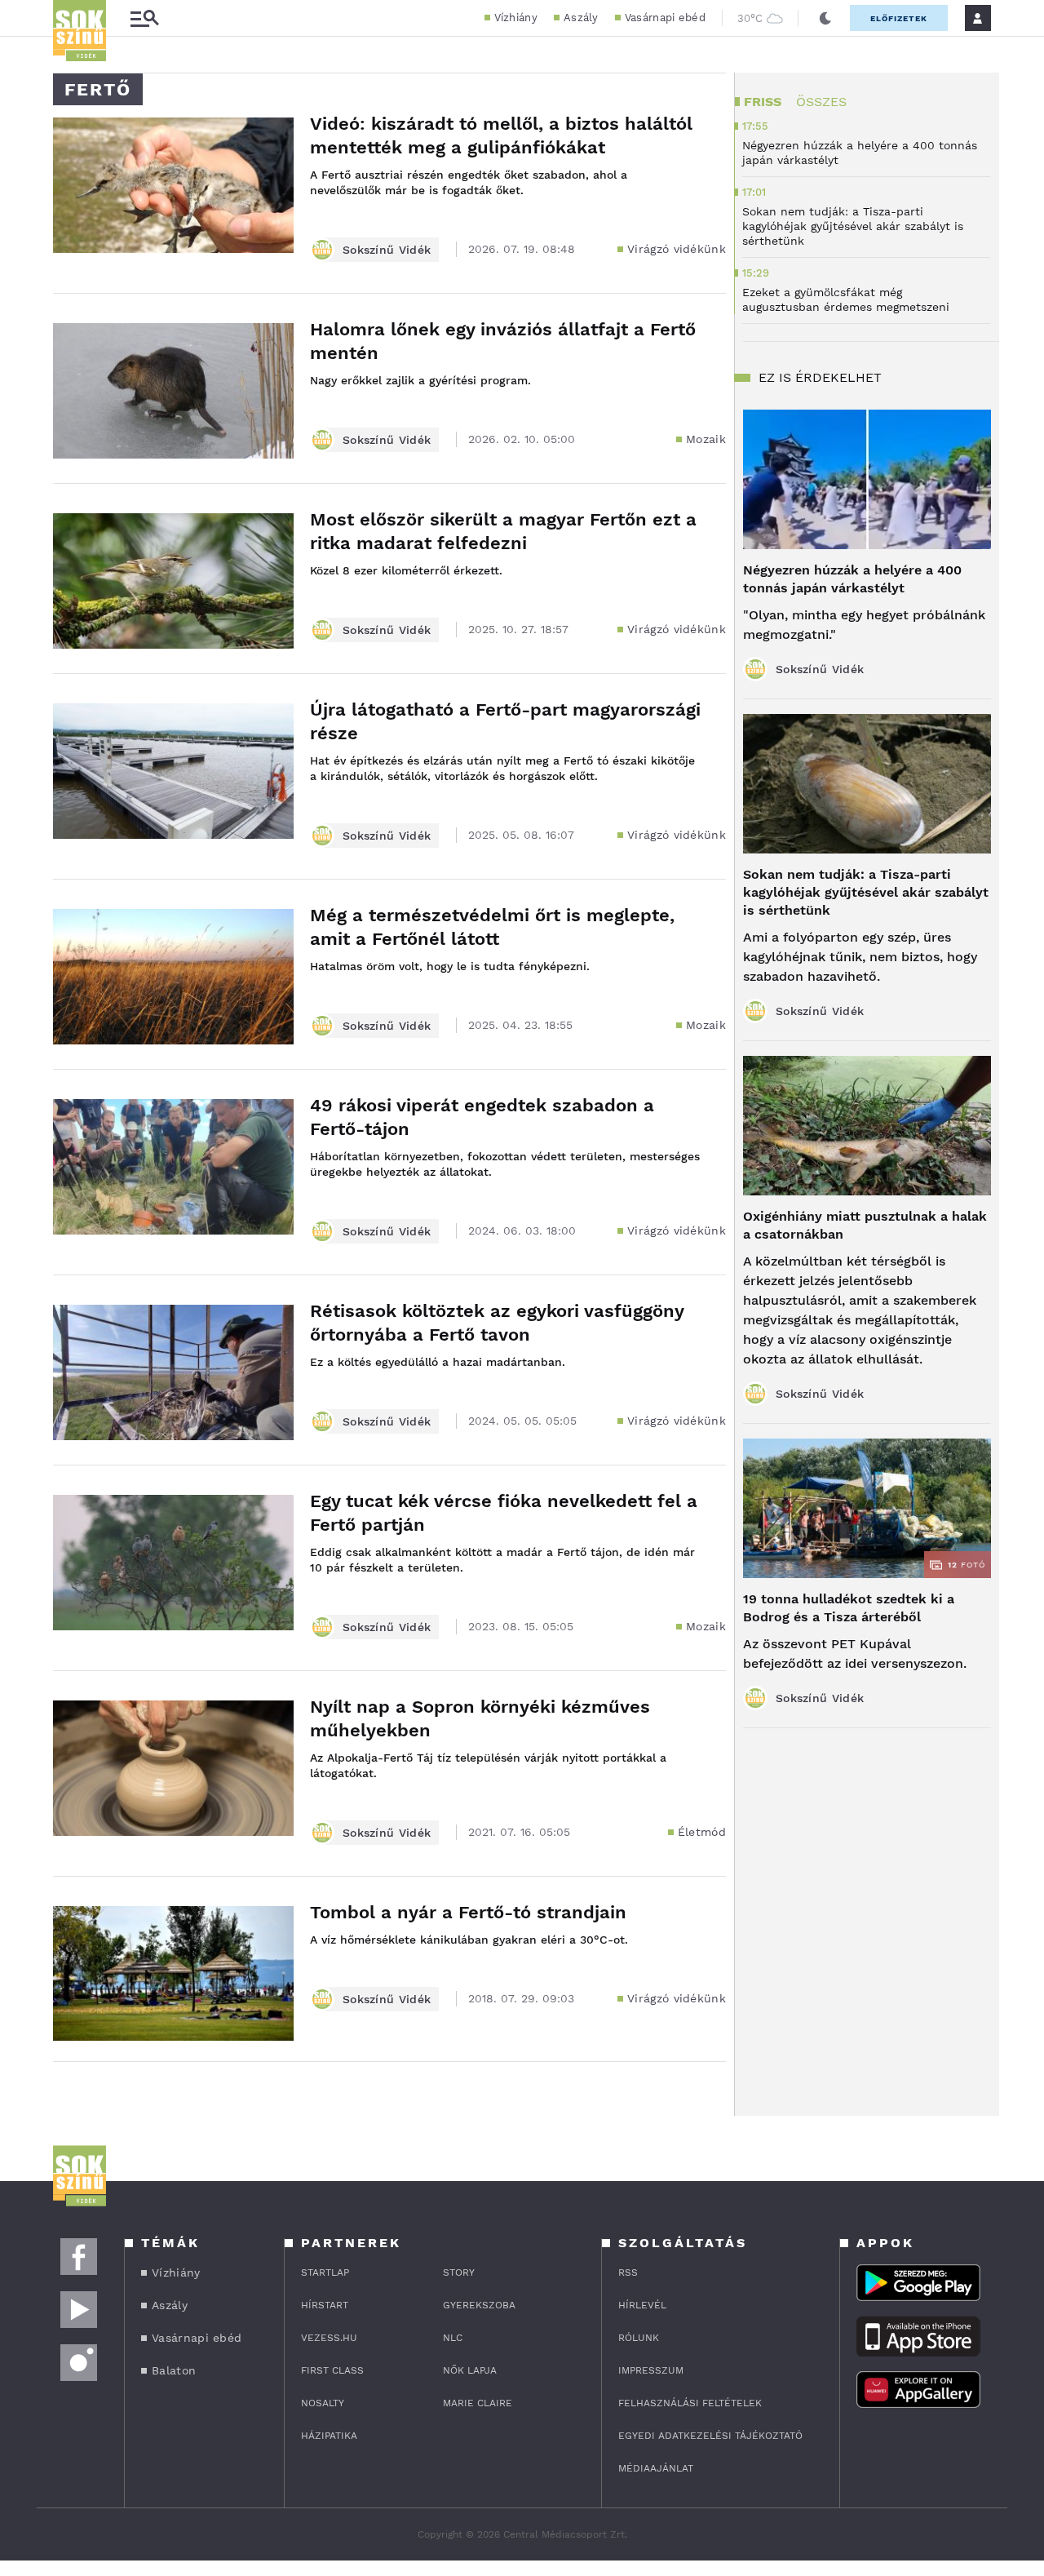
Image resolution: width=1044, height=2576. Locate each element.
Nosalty (323, 2403)
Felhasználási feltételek (690, 2403)
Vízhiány (516, 18)
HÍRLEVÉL (642, 2305)
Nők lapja (470, 2370)
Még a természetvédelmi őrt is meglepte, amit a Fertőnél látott (492, 927)
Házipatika (329, 2436)
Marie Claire (478, 2403)
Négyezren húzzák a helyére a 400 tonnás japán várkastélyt (852, 579)
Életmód (702, 1832)
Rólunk (639, 2338)
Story (459, 2272)
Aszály (581, 18)
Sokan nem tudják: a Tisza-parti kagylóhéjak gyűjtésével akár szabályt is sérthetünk (866, 892)
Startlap (325, 2272)
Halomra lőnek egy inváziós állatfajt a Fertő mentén (503, 341)
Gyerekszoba (479, 2305)
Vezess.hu (329, 2338)
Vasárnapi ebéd (665, 18)
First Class (332, 2370)
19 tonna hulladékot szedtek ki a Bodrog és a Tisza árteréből (849, 1608)
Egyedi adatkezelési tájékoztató (710, 2436)
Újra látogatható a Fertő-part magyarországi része (505, 721)
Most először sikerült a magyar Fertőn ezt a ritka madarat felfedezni (503, 531)
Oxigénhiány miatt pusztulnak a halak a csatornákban (865, 1225)
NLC (453, 2338)
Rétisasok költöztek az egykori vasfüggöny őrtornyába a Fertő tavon (497, 1323)
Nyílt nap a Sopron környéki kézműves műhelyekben (480, 1718)
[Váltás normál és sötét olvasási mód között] (825, 18)
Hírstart (325, 2305)
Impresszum (651, 2370)
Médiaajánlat (656, 2468)
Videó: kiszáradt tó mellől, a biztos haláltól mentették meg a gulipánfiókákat (501, 135)
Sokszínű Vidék (387, 250)
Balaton (174, 2370)
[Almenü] (144, 18)
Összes (821, 102)
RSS (628, 2272)
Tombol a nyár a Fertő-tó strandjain (468, 1912)
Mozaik (706, 439)
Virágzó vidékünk (677, 249)
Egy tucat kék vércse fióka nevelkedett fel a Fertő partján (504, 1513)
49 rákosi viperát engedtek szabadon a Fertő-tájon (482, 1117)
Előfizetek (899, 18)
